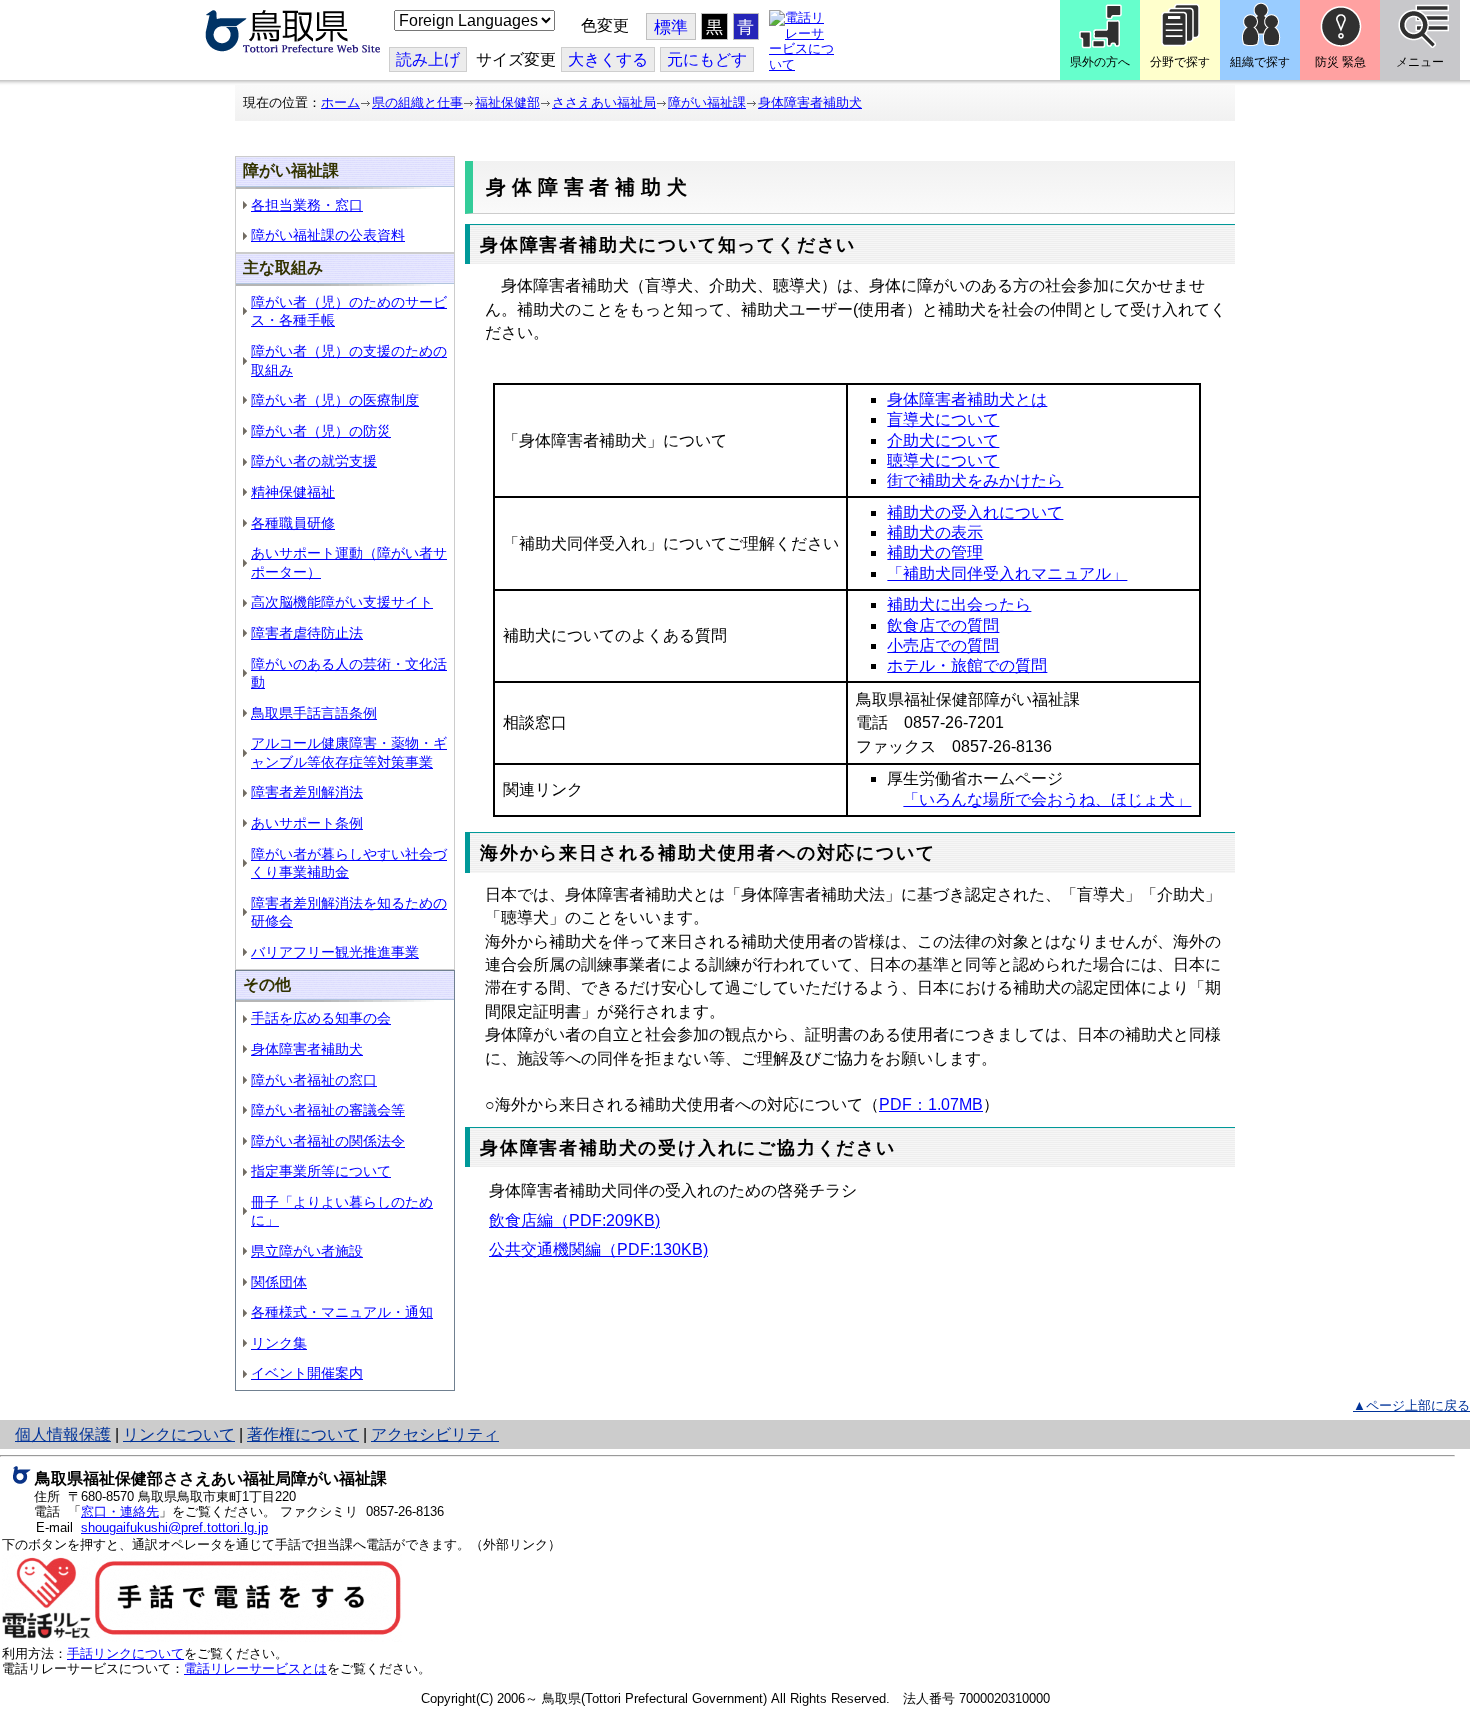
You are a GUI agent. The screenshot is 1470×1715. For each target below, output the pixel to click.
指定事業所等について (321, 1171)
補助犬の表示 (935, 532)
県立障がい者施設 (307, 1251)
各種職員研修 (293, 523)
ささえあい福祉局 (604, 102)
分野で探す (1180, 62)
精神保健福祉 (293, 492)
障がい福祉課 (707, 102)
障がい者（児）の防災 (321, 431)
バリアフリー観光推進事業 (335, 952)
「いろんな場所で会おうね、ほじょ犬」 (1047, 799)
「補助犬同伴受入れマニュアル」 (1007, 573)
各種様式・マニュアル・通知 (342, 1312)
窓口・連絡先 (120, 1511)
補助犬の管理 (935, 552)
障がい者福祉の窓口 (314, 1080)
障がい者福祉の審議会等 (328, 1110)
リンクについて (179, 1434)
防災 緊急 (1340, 62)
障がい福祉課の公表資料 (328, 235)
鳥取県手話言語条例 (314, 713)
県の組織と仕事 (417, 102)
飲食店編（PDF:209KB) (574, 1220)
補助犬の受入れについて (975, 512)
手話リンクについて (125, 1653)
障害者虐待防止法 (307, 633)
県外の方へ (1100, 62)
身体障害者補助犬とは (967, 399)
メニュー (1420, 62)
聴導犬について (943, 460)
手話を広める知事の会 (321, 1018)
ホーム (340, 102)
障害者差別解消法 (307, 792)
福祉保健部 (507, 102)
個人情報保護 (63, 1434)
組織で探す (1260, 62)
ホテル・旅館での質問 (967, 665)
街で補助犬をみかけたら (975, 480)
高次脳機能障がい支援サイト (342, 602)
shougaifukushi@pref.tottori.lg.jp (174, 1527)
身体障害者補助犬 (810, 102)
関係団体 (279, 1282)
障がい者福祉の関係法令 (328, 1141)
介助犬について (943, 440)
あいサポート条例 (307, 823)
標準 (671, 27)
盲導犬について (943, 419)
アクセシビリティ (435, 1434)
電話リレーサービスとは (255, 1668)
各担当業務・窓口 (307, 205)
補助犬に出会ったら (959, 604)
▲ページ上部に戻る (1411, 1405)
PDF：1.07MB (931, 1104)
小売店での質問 (943, 645)
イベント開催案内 (307, 1373)
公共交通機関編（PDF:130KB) (598, 1249)
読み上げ (428, 59)
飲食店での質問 (943, 625)
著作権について (303, 1434)
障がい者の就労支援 (314, 461)
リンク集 (279, 1343)
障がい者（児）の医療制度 (335, 400)
